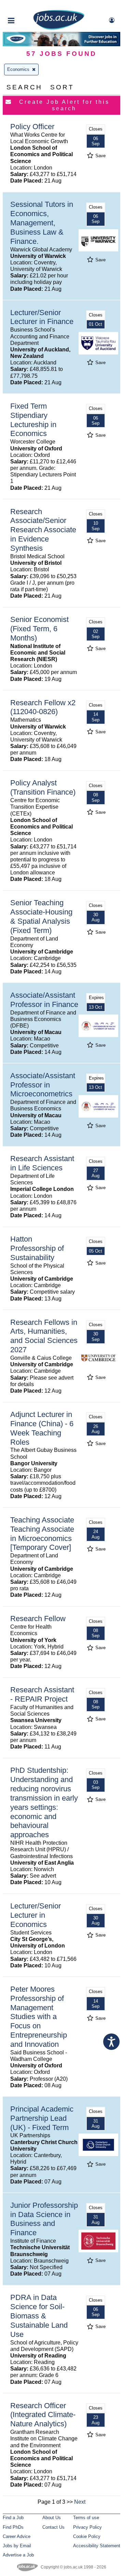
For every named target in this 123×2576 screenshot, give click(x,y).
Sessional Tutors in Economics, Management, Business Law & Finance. (42, 223)
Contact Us (53, 2527)
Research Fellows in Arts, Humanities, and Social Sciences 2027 (44, 1336)
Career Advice (17, 2536)
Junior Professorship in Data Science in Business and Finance (44, 2219)
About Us (52, 2518)
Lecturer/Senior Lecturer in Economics (36, 1915)
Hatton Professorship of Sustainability (37, 1248)
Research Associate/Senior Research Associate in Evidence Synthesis (43, 530)
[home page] (59, 28)
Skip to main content (27, 6)
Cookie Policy (87, 2536)
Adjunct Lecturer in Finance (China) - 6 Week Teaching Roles (42, 1428)
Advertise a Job (18, 2555)
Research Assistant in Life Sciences (42, 1163)
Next (80, 2502)
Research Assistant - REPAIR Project (42, 1694)
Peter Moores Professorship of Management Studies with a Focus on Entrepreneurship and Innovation (39, 2017)
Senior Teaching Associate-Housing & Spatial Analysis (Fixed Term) (41, 917)
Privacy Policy (87, 2527)
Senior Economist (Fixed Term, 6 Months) (39, 629)
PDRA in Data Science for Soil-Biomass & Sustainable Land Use (39, 2316)
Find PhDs (13, 2527)
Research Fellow (38, 1619)
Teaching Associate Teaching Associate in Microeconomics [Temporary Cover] (42, 1534)
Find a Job (13, 2518)
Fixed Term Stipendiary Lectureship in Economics (33, 420)
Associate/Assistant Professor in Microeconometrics (43, 1085)
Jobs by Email (17, 2546)
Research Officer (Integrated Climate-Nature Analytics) (43, 2415)
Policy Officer (32, 127)
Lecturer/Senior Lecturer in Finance (42, 317)
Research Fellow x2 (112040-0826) (43, 707)
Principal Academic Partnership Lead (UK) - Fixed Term (42, 2118)
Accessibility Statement (97, 2546)
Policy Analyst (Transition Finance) (43, 787)
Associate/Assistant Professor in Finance (44, 1000)
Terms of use (86, 2518)
